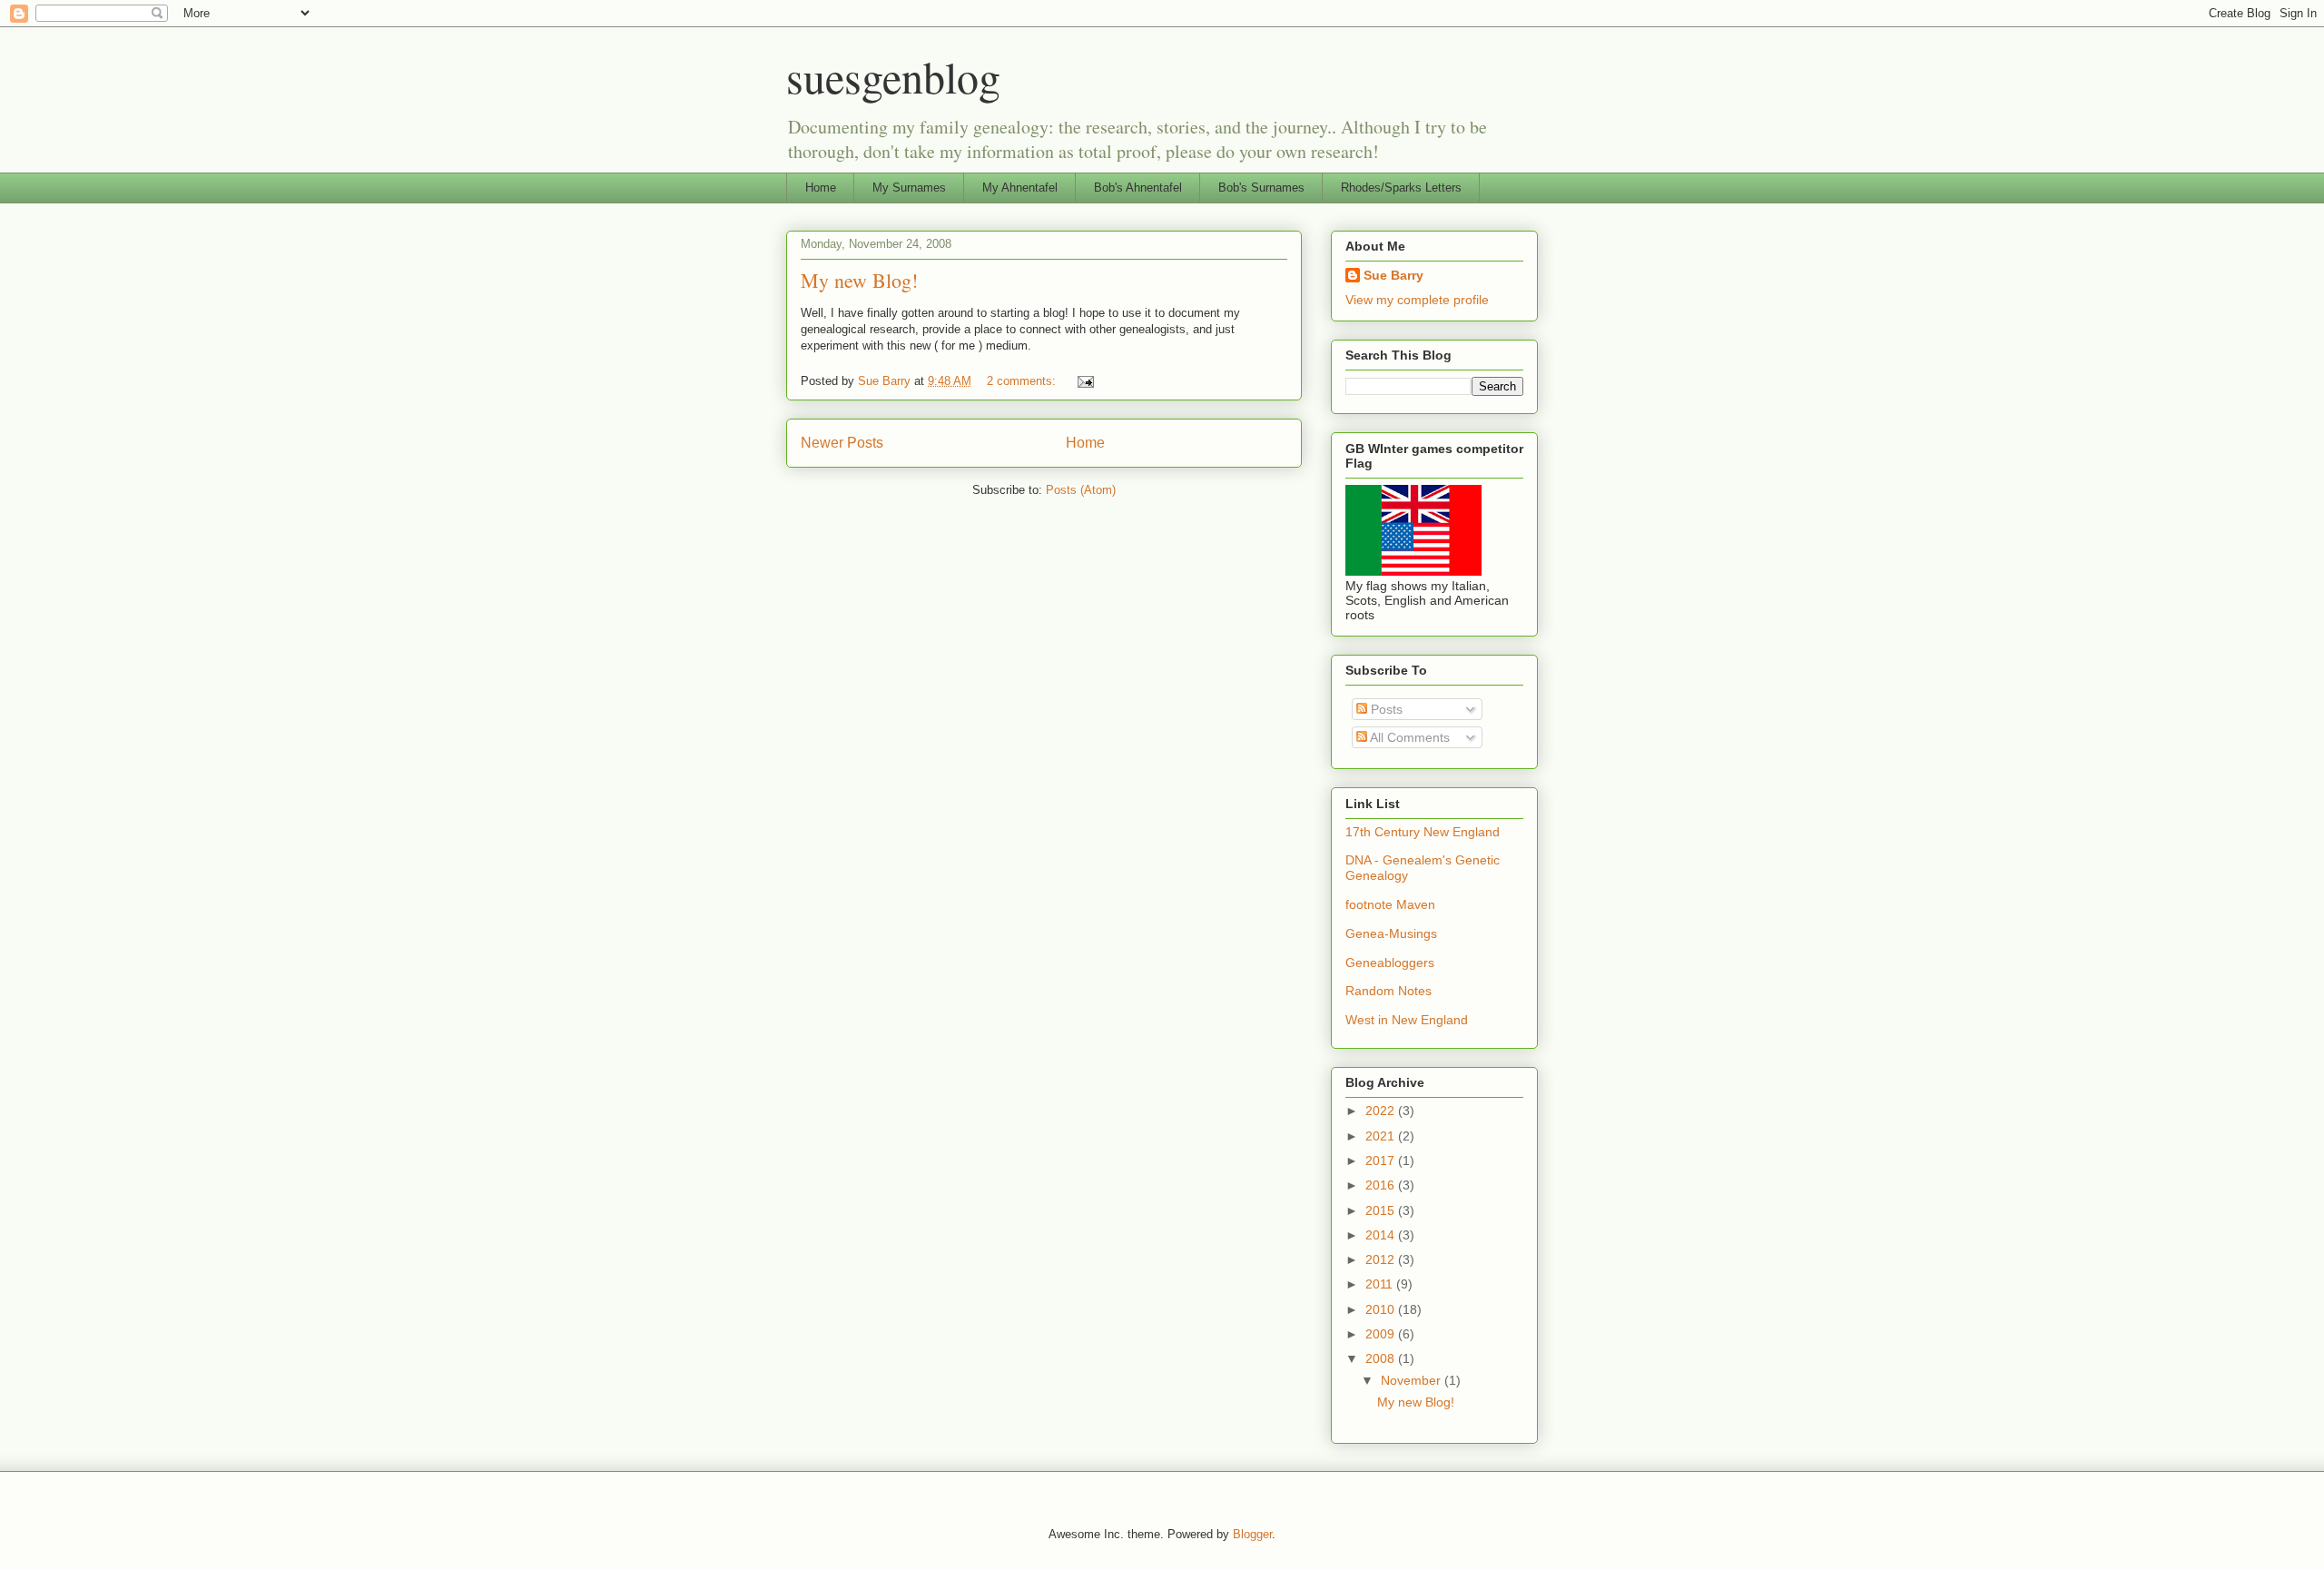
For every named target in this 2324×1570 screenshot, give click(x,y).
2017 (1382, 1160)
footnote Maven (1390, 904)
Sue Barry (1393, 275)
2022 (1382, 1111)
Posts (1385, 709)
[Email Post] (1084, 381)
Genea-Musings (1391, 933)
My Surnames (909, 188)
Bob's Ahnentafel (1138, 188)
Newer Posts (842, 443)
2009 (1382, 1334)
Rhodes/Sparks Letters (1401, 188)
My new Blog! (859, 280)
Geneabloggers (1390, 963)
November (1413, 1380)
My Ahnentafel (1020, 188)
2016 (1382, 1185)
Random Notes (1388, 991)
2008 (1382, 1358)
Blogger (1252, 1534)
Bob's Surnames (1261, 188)
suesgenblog (893, 76)
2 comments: (1023, 381)
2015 (1382, 1210)
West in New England (1407, 1020)
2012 (1382, 1259)
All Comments (1408, 737)
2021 (1382, 1136)
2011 (1381, 1284)
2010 (1382, 1309)
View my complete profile (1417, 300)
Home (821, 188)
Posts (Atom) (1081, 490)
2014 (1382, 1235)
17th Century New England (1423, 832)
